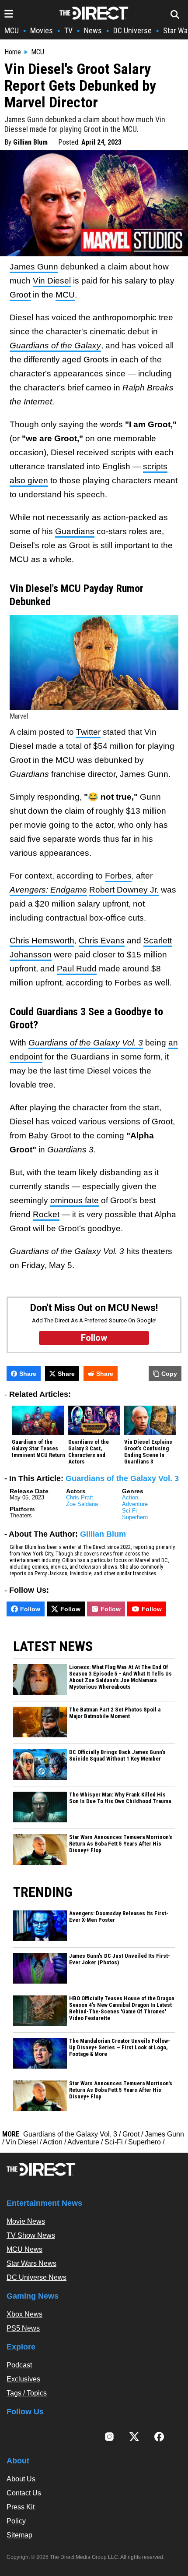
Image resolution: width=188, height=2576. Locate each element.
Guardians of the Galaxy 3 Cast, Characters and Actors (89, 1452)
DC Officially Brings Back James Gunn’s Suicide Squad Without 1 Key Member (117, 1756)
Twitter (88, 732)
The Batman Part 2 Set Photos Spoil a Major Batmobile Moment (115, 1713)
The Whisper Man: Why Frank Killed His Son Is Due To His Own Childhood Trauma (120, 1798)
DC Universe (132, 30)
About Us (21, 2479)
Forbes (118, 876)
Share (28, 1374)
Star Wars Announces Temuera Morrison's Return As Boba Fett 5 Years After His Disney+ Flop (121, 1844)
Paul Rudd (77, 969)
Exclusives (23, 2379)
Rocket (46, 1214)
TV (68, 30)
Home (13, 52)
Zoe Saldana (82, 1504)
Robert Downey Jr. (124, 890)
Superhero (135, 1517)
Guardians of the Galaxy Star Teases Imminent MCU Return (38, 1449)
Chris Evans (102, 941)
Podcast (19, 2365)
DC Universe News (37, 2277)
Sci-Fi (129, 1511)
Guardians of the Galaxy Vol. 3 (122, 1478)
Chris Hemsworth (42, 941)
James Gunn (34, 267)
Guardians (75, 531)
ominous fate (75, 1200)
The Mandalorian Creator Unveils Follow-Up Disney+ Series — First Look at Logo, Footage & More (120, 2048)
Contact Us (24, 2493)
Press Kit (21, 2507)
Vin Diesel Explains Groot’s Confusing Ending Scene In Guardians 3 (148, 1452)
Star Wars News (31, 2263)
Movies (42, 30)
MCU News (24, 2249)
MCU (12, 30)
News (93, 30)
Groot (20, 295)
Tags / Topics (27, 2393)
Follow (30, 1609)
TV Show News (31, 2235)
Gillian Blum (30, 142)
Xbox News (24, 2314)
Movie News (26, 2221)
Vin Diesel (52, 281)
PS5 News (23, 2328)
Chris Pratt (80, 1497)
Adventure (135, 1504)
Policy (16, 2521)
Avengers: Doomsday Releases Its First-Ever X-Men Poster (119, 1917)
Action (130, 1497)
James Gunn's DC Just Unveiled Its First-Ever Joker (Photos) (120, 1959)
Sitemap (19, 2535)
